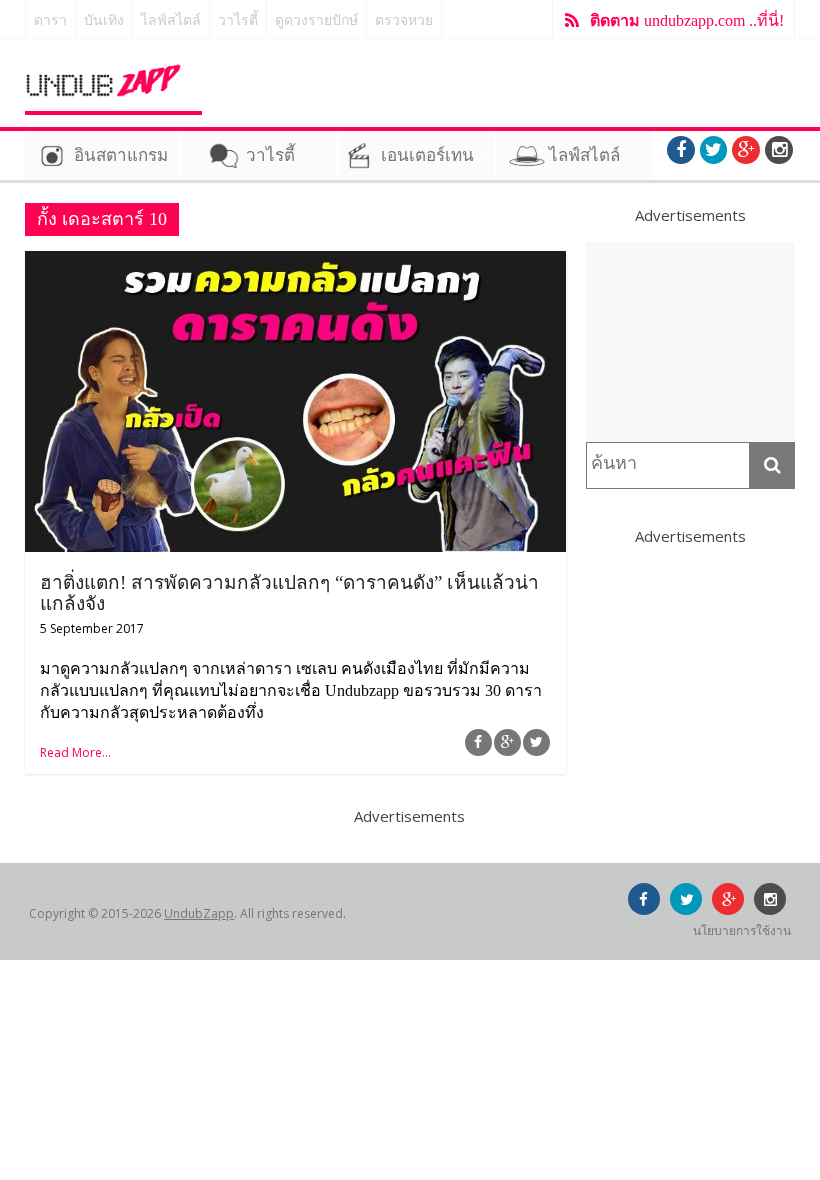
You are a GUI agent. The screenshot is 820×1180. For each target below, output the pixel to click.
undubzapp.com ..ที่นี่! (687, 20)
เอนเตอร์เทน (427, 155)
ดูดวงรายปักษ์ (316, 20)
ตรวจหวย (404, 20)
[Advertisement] (691, 342)
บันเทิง (104, 20)
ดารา (50, 20)
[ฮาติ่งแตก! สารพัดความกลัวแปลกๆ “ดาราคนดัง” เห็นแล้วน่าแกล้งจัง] (295, 263)
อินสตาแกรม (121, 155)
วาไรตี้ (238, 20)
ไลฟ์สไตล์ (171, 20)
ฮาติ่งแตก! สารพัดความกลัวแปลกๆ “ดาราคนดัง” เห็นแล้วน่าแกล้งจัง (289, 593)
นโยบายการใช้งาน (742, 930)
